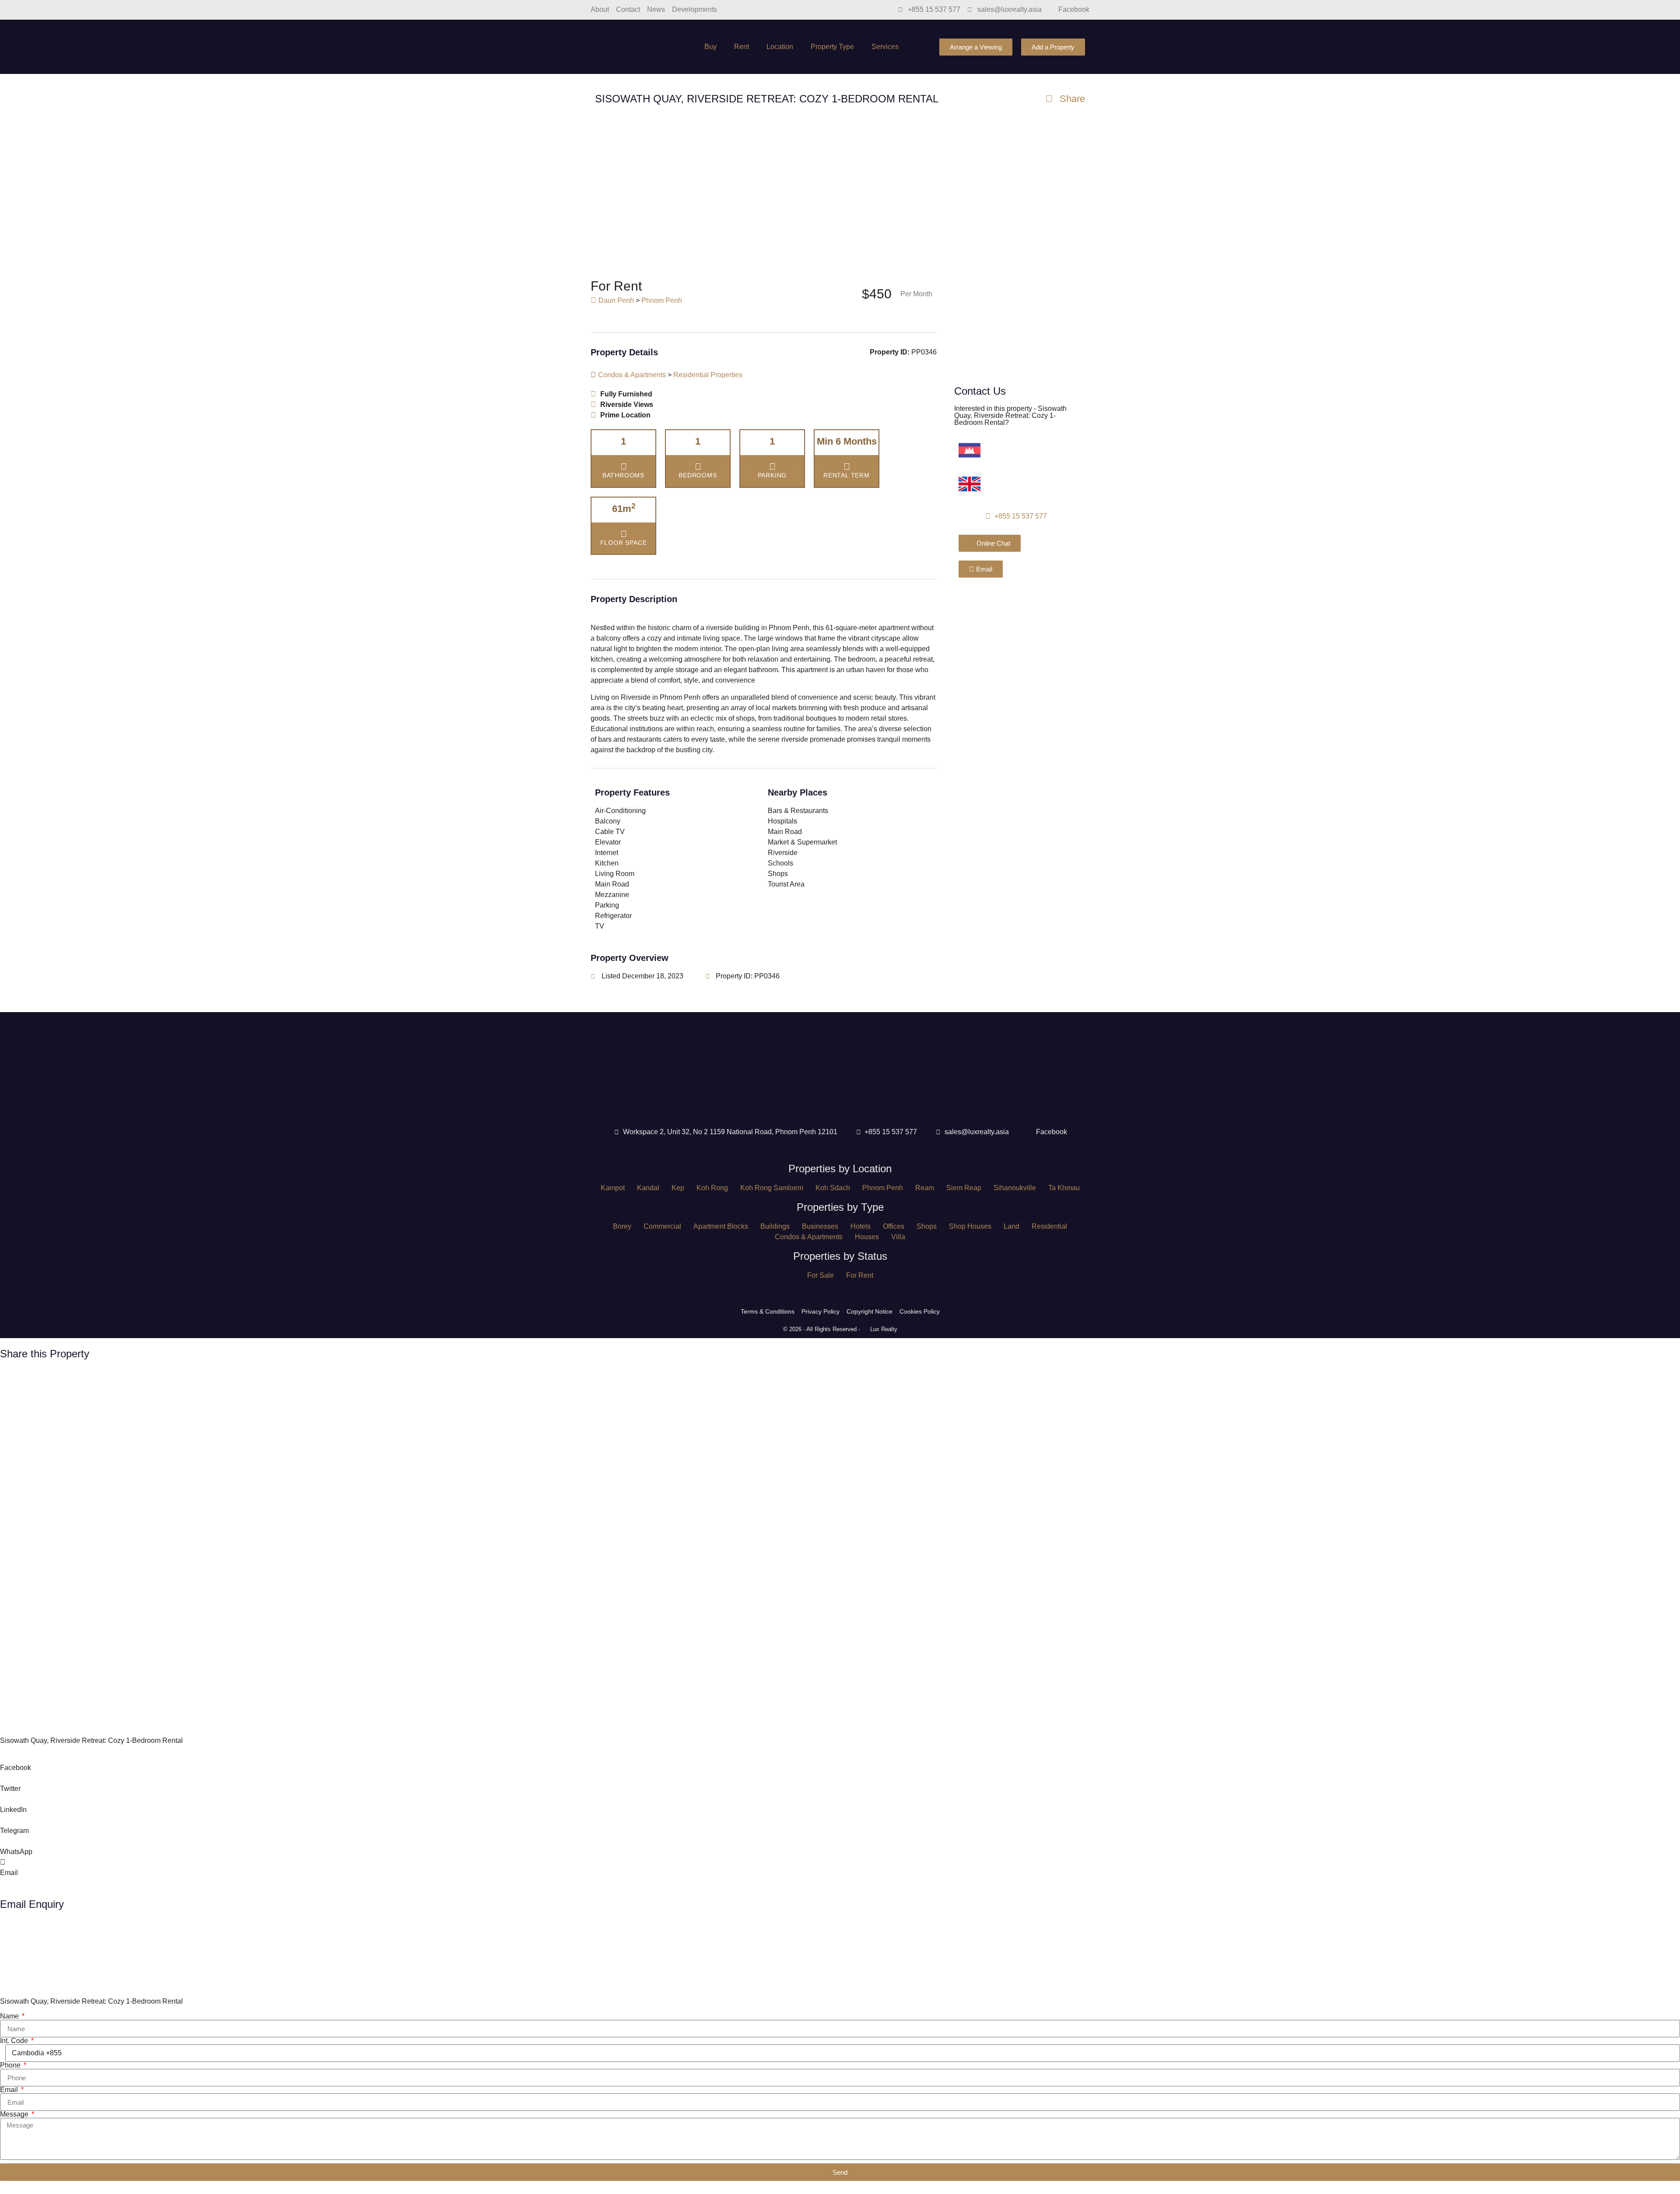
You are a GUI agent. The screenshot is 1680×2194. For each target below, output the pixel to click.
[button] (15, 193)
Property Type (832, 47)
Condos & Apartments (632, 375)
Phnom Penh (662, 300)
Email (10, 2090)
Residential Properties (708, 375)
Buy (710, 47)
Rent (742, 47)
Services (885, 47)
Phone (11, 2065)
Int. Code (15, 2041)
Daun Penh (616, 300)
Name (10, 2016)
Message (15, 2114)
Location (780, 47)
